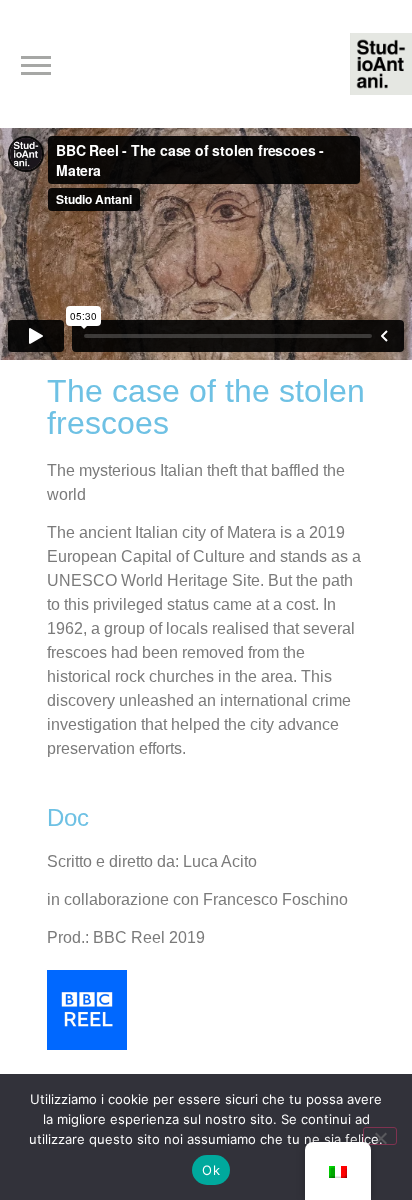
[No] (380, 1136)
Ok (211, 1170)
